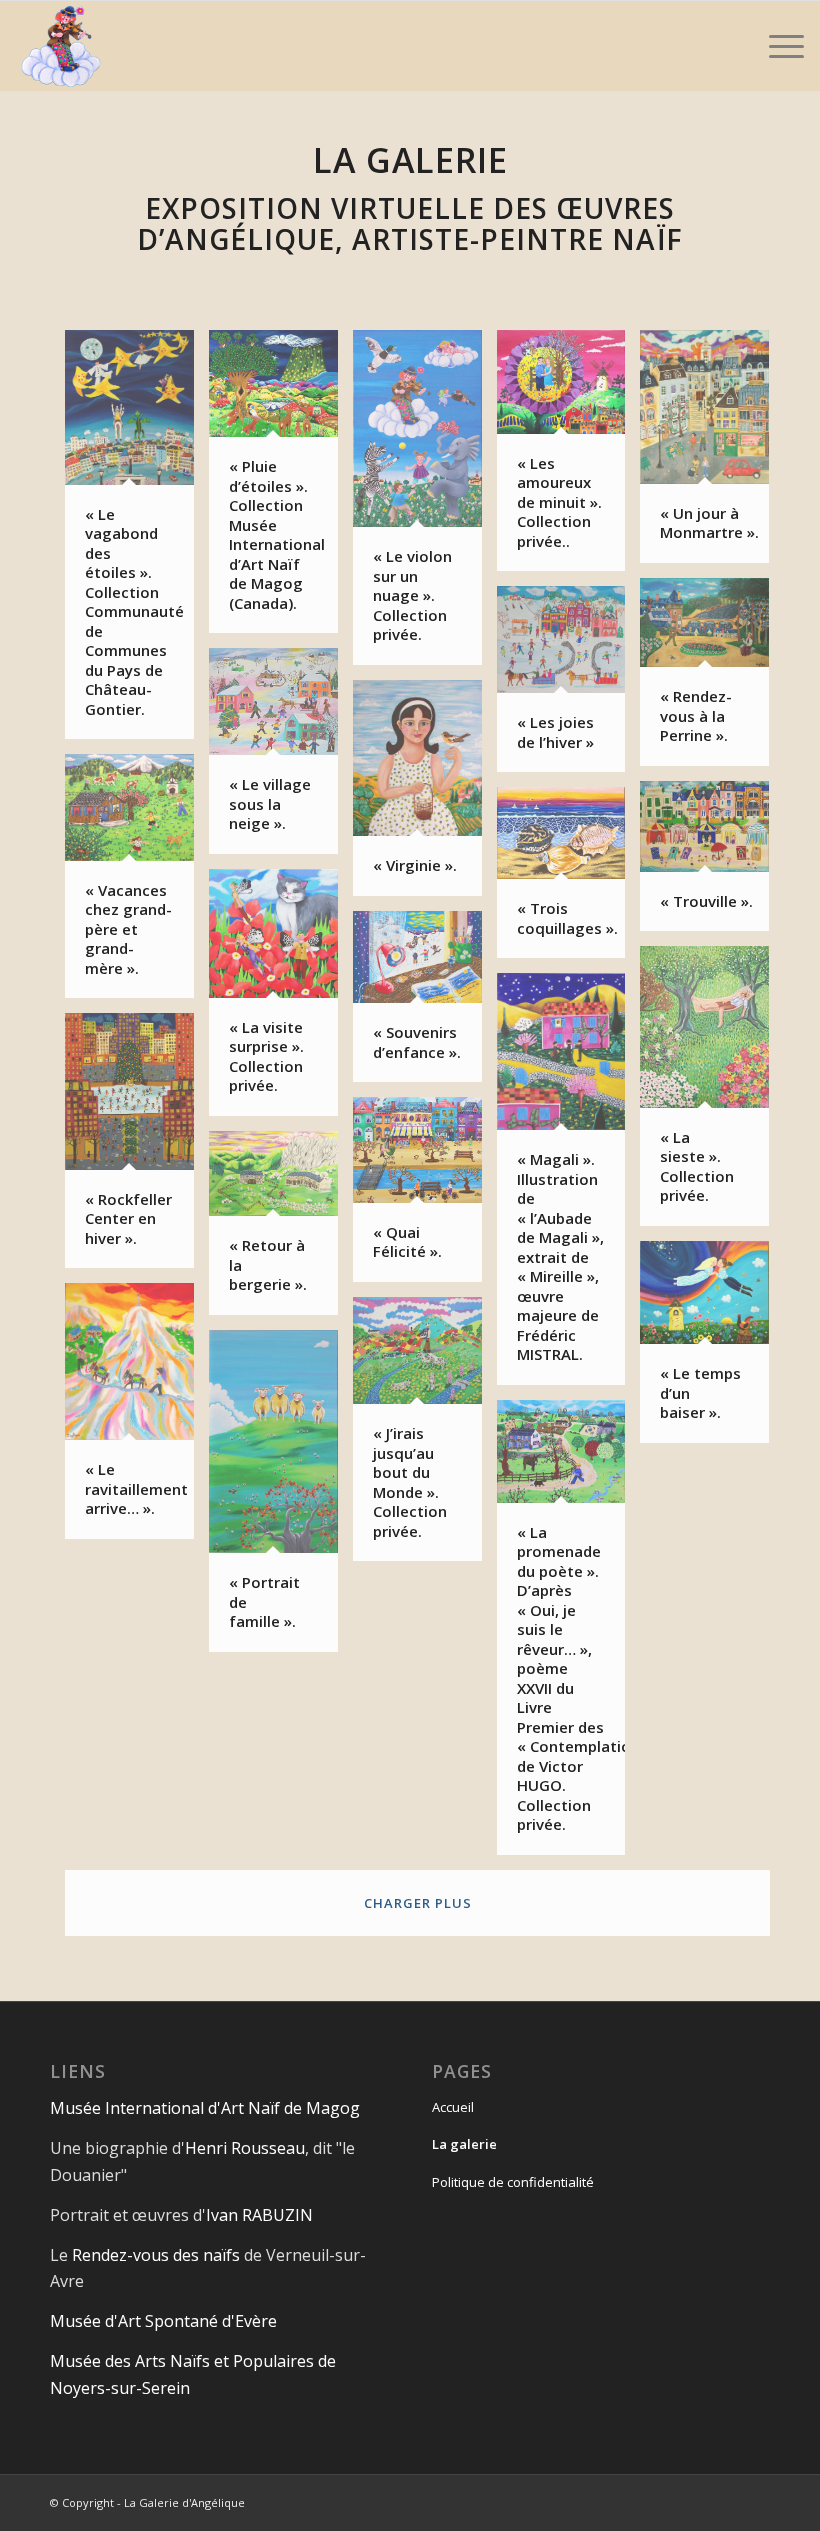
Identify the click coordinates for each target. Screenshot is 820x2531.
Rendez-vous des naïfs (156, 2255)
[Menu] (776, 46)
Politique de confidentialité (513, 2182)
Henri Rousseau (245, 2148)
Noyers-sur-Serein (120, 2388)
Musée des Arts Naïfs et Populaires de (193, 2361)
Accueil (453, 2107)
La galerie (464, 2144)
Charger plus (418, 1903)
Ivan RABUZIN (259, 2215)
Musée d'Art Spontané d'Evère (163, 2321)
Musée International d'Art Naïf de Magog (205, 2108)
